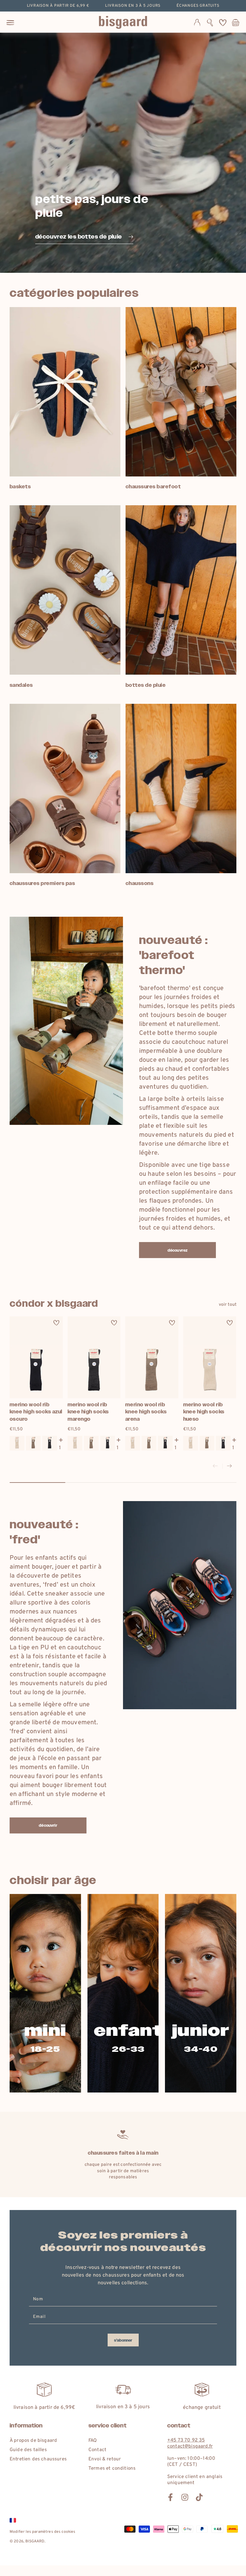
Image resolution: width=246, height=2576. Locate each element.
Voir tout (228, 1305)
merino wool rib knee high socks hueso (204, 1412)
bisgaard (35, 2541)
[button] (210, 22)
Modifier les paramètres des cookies (43, 2532)
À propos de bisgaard (33, 2441)
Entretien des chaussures (38, 2459)
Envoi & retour (105, 2459)
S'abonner (123, 2340)
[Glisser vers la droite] (229, 1466)
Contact (97, 2450)
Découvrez (177, 1250)
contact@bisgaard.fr (190, 2446)
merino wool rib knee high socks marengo (88, 1412)
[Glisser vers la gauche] (215, 1466)
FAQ (93, 2441)
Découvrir (48, 1825)
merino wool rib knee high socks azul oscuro (36, 1412)
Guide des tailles (28, 2450)
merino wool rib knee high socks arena (146, 1412)
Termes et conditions (112, 2469)
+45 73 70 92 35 (186, 2440)
